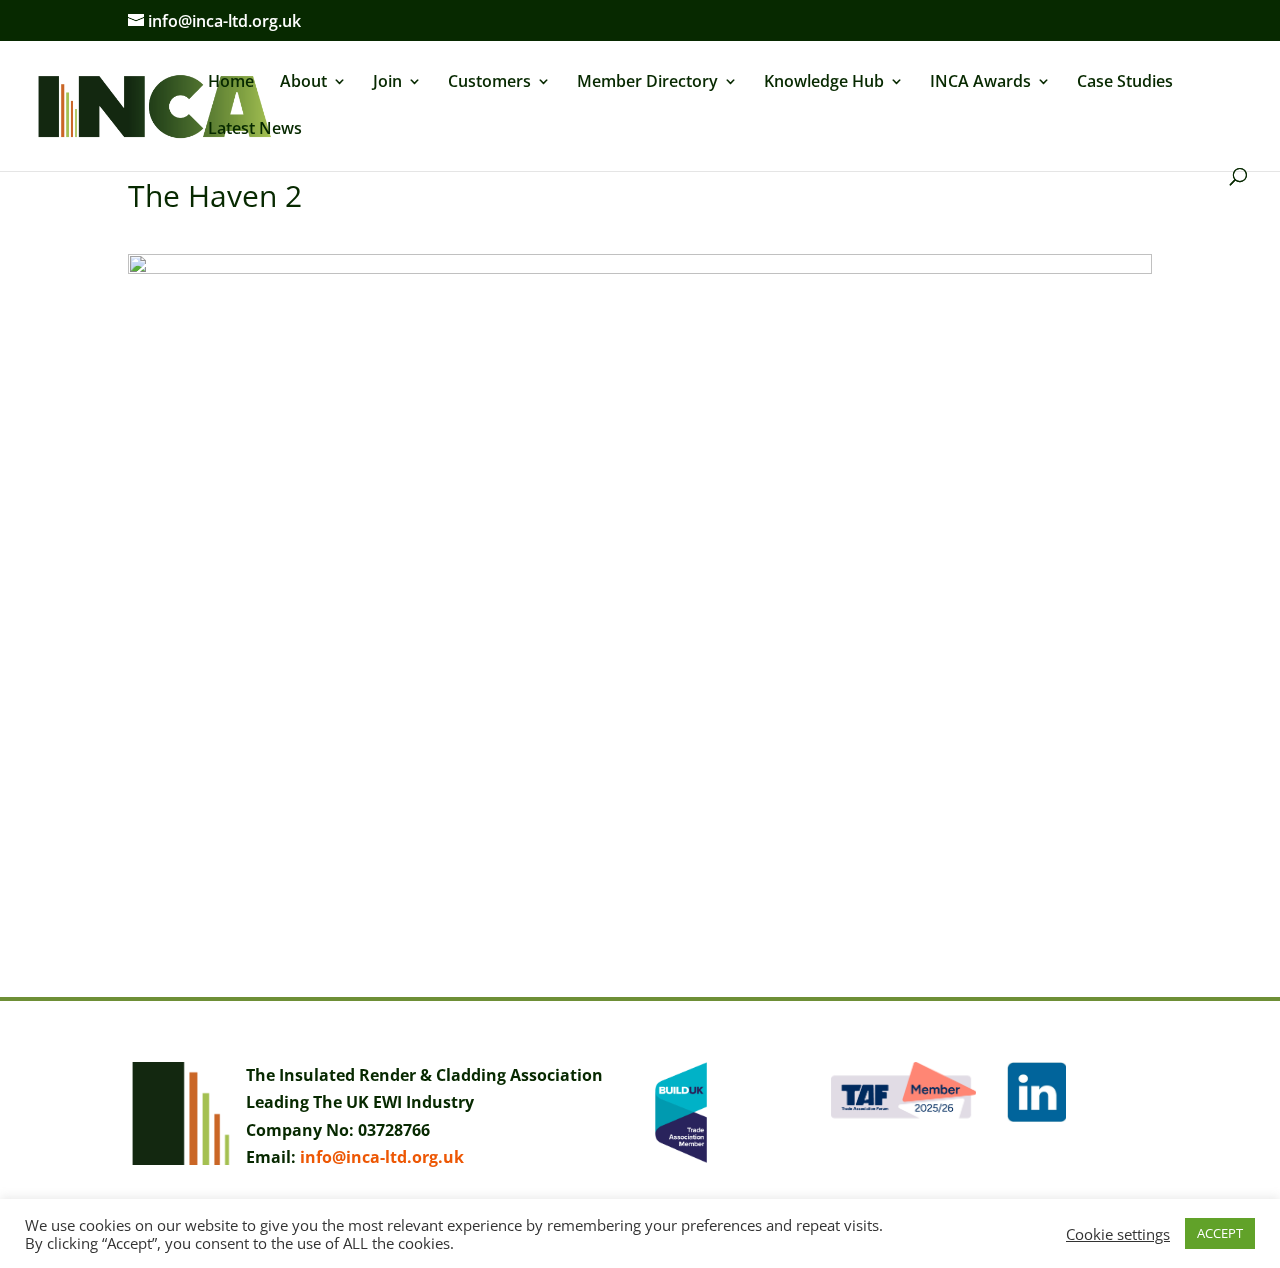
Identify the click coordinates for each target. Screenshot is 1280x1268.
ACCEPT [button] (1220, 1233)
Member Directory (647, 83)
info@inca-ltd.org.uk (382, 1157)
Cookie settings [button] (1118, 1234)
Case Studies (1125, 83)
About (303, 83)
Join (387, 83)
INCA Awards (980, 83)
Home (231, 83)
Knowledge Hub (824, 83)
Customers (489, 83)
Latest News (255, 130)
